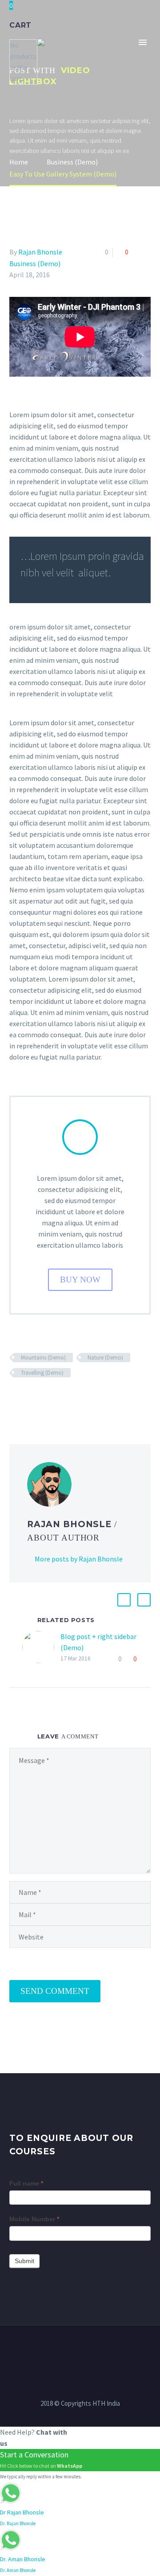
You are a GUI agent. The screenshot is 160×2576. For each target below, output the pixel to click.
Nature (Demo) (105, 1358)
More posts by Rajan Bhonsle (79, 1559)
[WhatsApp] (103, 2350)
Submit (24, 2261)
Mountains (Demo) (43, 1358)
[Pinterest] (41, 1399)
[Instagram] (80, 2350)
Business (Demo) (35, 263)
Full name (26, 2183)
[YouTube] (92, 2350)
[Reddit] (80, 1399)
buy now (80, 1280)
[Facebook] (15, 1399)
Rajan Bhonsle (40, 252)
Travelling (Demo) (42, 1373)
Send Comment (55, 1991)
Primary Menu (143, 42)
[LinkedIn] (67, 1399)
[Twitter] (28, 1399)
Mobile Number (34, 2219)
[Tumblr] (54, 1399)
